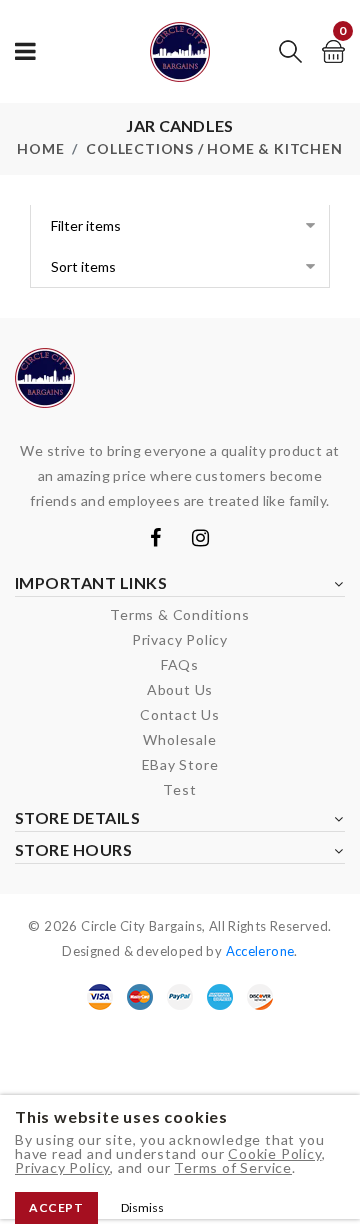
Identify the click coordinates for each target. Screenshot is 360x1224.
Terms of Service (233, 1167)
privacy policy (180, 639)
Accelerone (260, 951)
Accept (56, 1207)
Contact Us (180, 714)
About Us (180, 689)
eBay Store (180, 764)
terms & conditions (179, 614)
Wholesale (179, 739)
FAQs (180, 664)
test (179, 789)
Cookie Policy (274, 1153)
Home (40, 148)
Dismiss (142, 1207)
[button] (290, 51)
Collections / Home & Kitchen (214, 148)
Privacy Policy (62, 1167)
